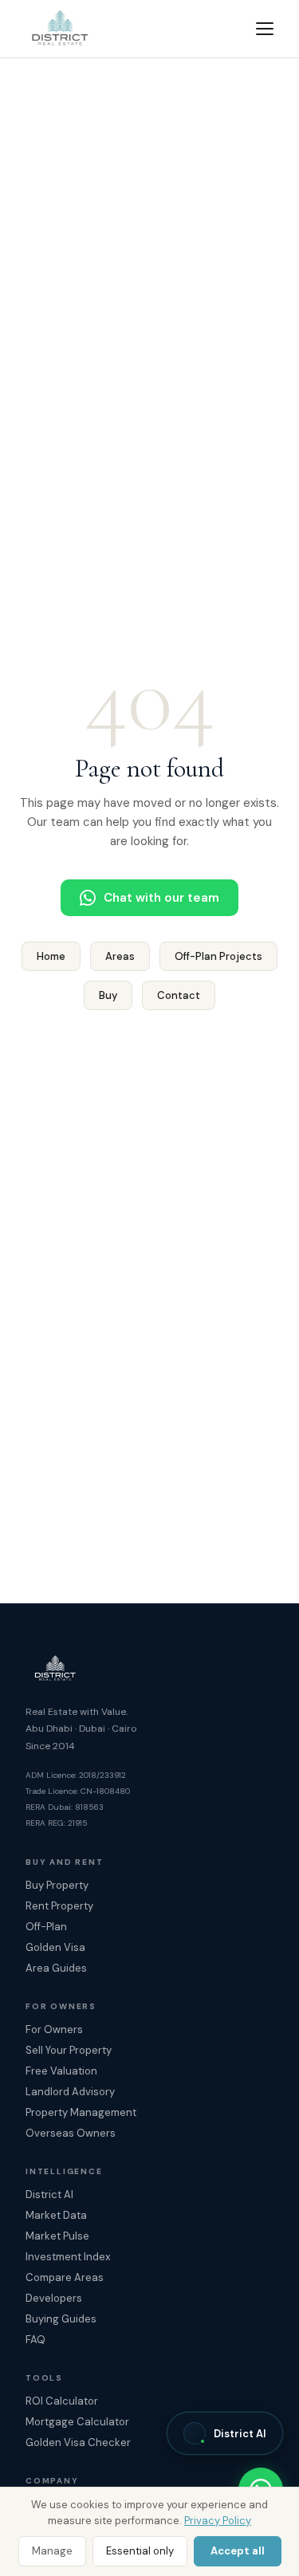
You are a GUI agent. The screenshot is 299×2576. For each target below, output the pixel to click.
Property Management (81, 2112)
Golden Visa (55, 1947)
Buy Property (57, 1885)
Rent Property (59, 1906)
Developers (54, 2298)
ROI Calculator (62, 2401)
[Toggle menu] (265, 29)
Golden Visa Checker (78, 2442)
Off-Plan (46, 1927)
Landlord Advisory (70, 2092)
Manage (52, 2551)
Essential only (140, 2551)
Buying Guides (61, 2319)
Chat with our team (161, 898)
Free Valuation (61, 2071)
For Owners (54, 2029)
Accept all (238, 2551)
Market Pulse (57, 2236)
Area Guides (56, 1968)
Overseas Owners (71, 2133)
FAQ (35, 2340)
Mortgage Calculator (77, 2422)
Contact (179, 995)
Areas (120, 956)
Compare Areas (65, 2277)
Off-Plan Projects (218, 956)
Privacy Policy (218, 2521)
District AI (49, 2195)
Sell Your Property (69, 2050)
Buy (108, 995)
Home (51, 956)
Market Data (56, 2215)
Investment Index (68, 2257)
